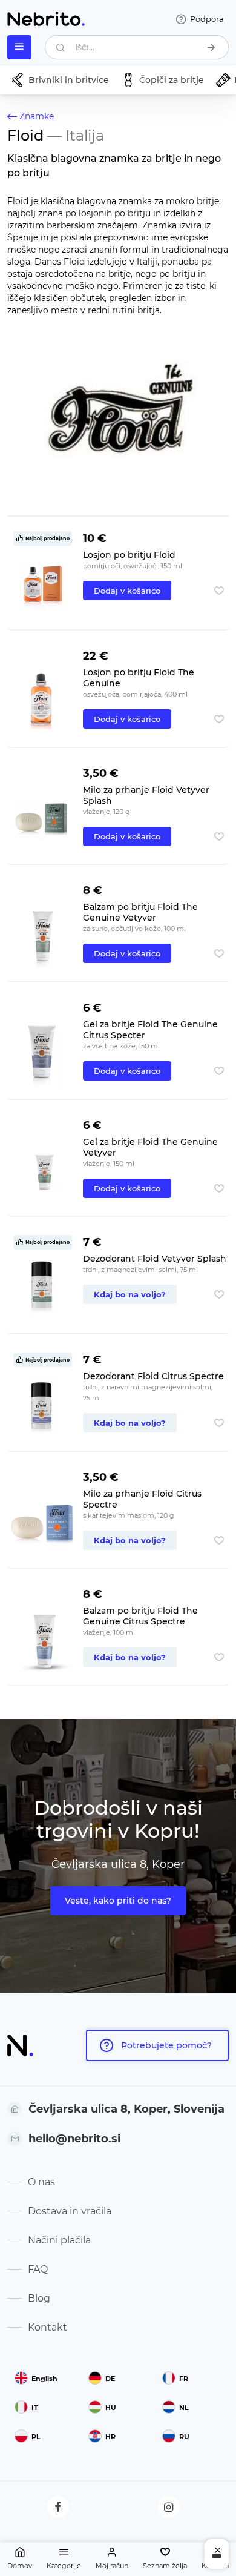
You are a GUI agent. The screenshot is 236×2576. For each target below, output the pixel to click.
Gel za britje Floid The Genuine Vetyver (150, 1147)
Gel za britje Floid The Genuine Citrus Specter (150, 1030)
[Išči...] (211, 47)
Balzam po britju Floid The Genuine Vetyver (140, 912)
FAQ (38, 2269)
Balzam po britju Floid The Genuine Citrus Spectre (140, 1616)
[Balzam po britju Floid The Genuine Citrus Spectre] (43, 1631)
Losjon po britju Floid (129, 555)
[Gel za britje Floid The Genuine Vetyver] (43, 1163)
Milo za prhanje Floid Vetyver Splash (146, 795)
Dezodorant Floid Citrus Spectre (153, 1376)
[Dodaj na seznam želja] (219, 591)
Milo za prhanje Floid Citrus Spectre (142, 1499)
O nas (41, 2182)
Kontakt (48, 2327)
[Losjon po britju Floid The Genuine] (43, 693)
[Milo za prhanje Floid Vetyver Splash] (43, 811)
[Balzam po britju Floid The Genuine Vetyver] (43, 928)
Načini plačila (59, 2240)
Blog (39, 2298)
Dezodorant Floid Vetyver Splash (155, 1259)
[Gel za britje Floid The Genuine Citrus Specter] (43, 1045)
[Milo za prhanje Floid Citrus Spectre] (43, 1515)
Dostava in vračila (70, 2211)
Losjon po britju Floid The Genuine (139, 678)
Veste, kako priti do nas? (118, 1901)
